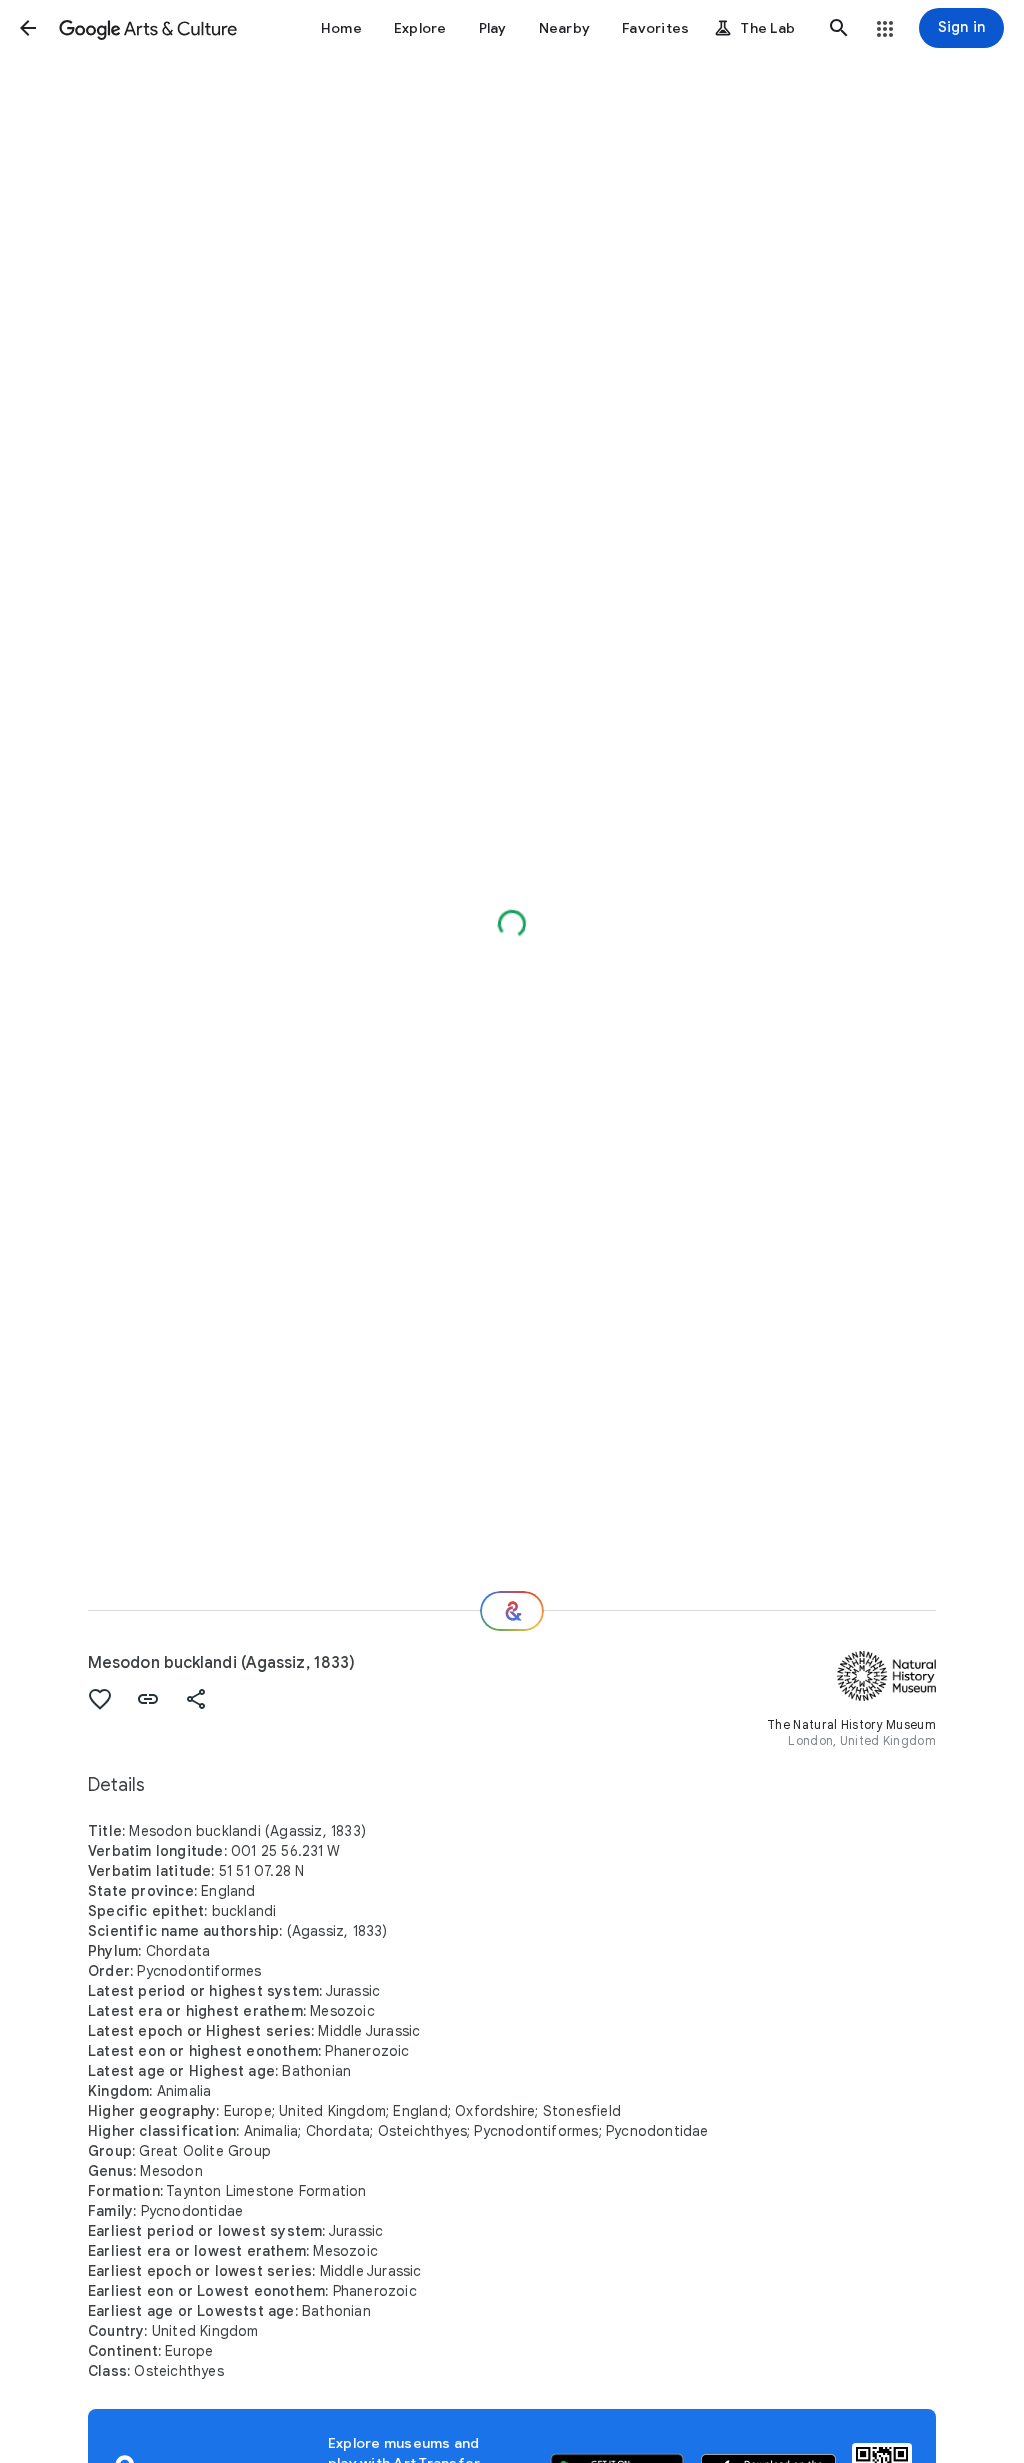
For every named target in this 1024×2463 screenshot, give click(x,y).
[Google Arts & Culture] (148, 28)
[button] (28, 28)
